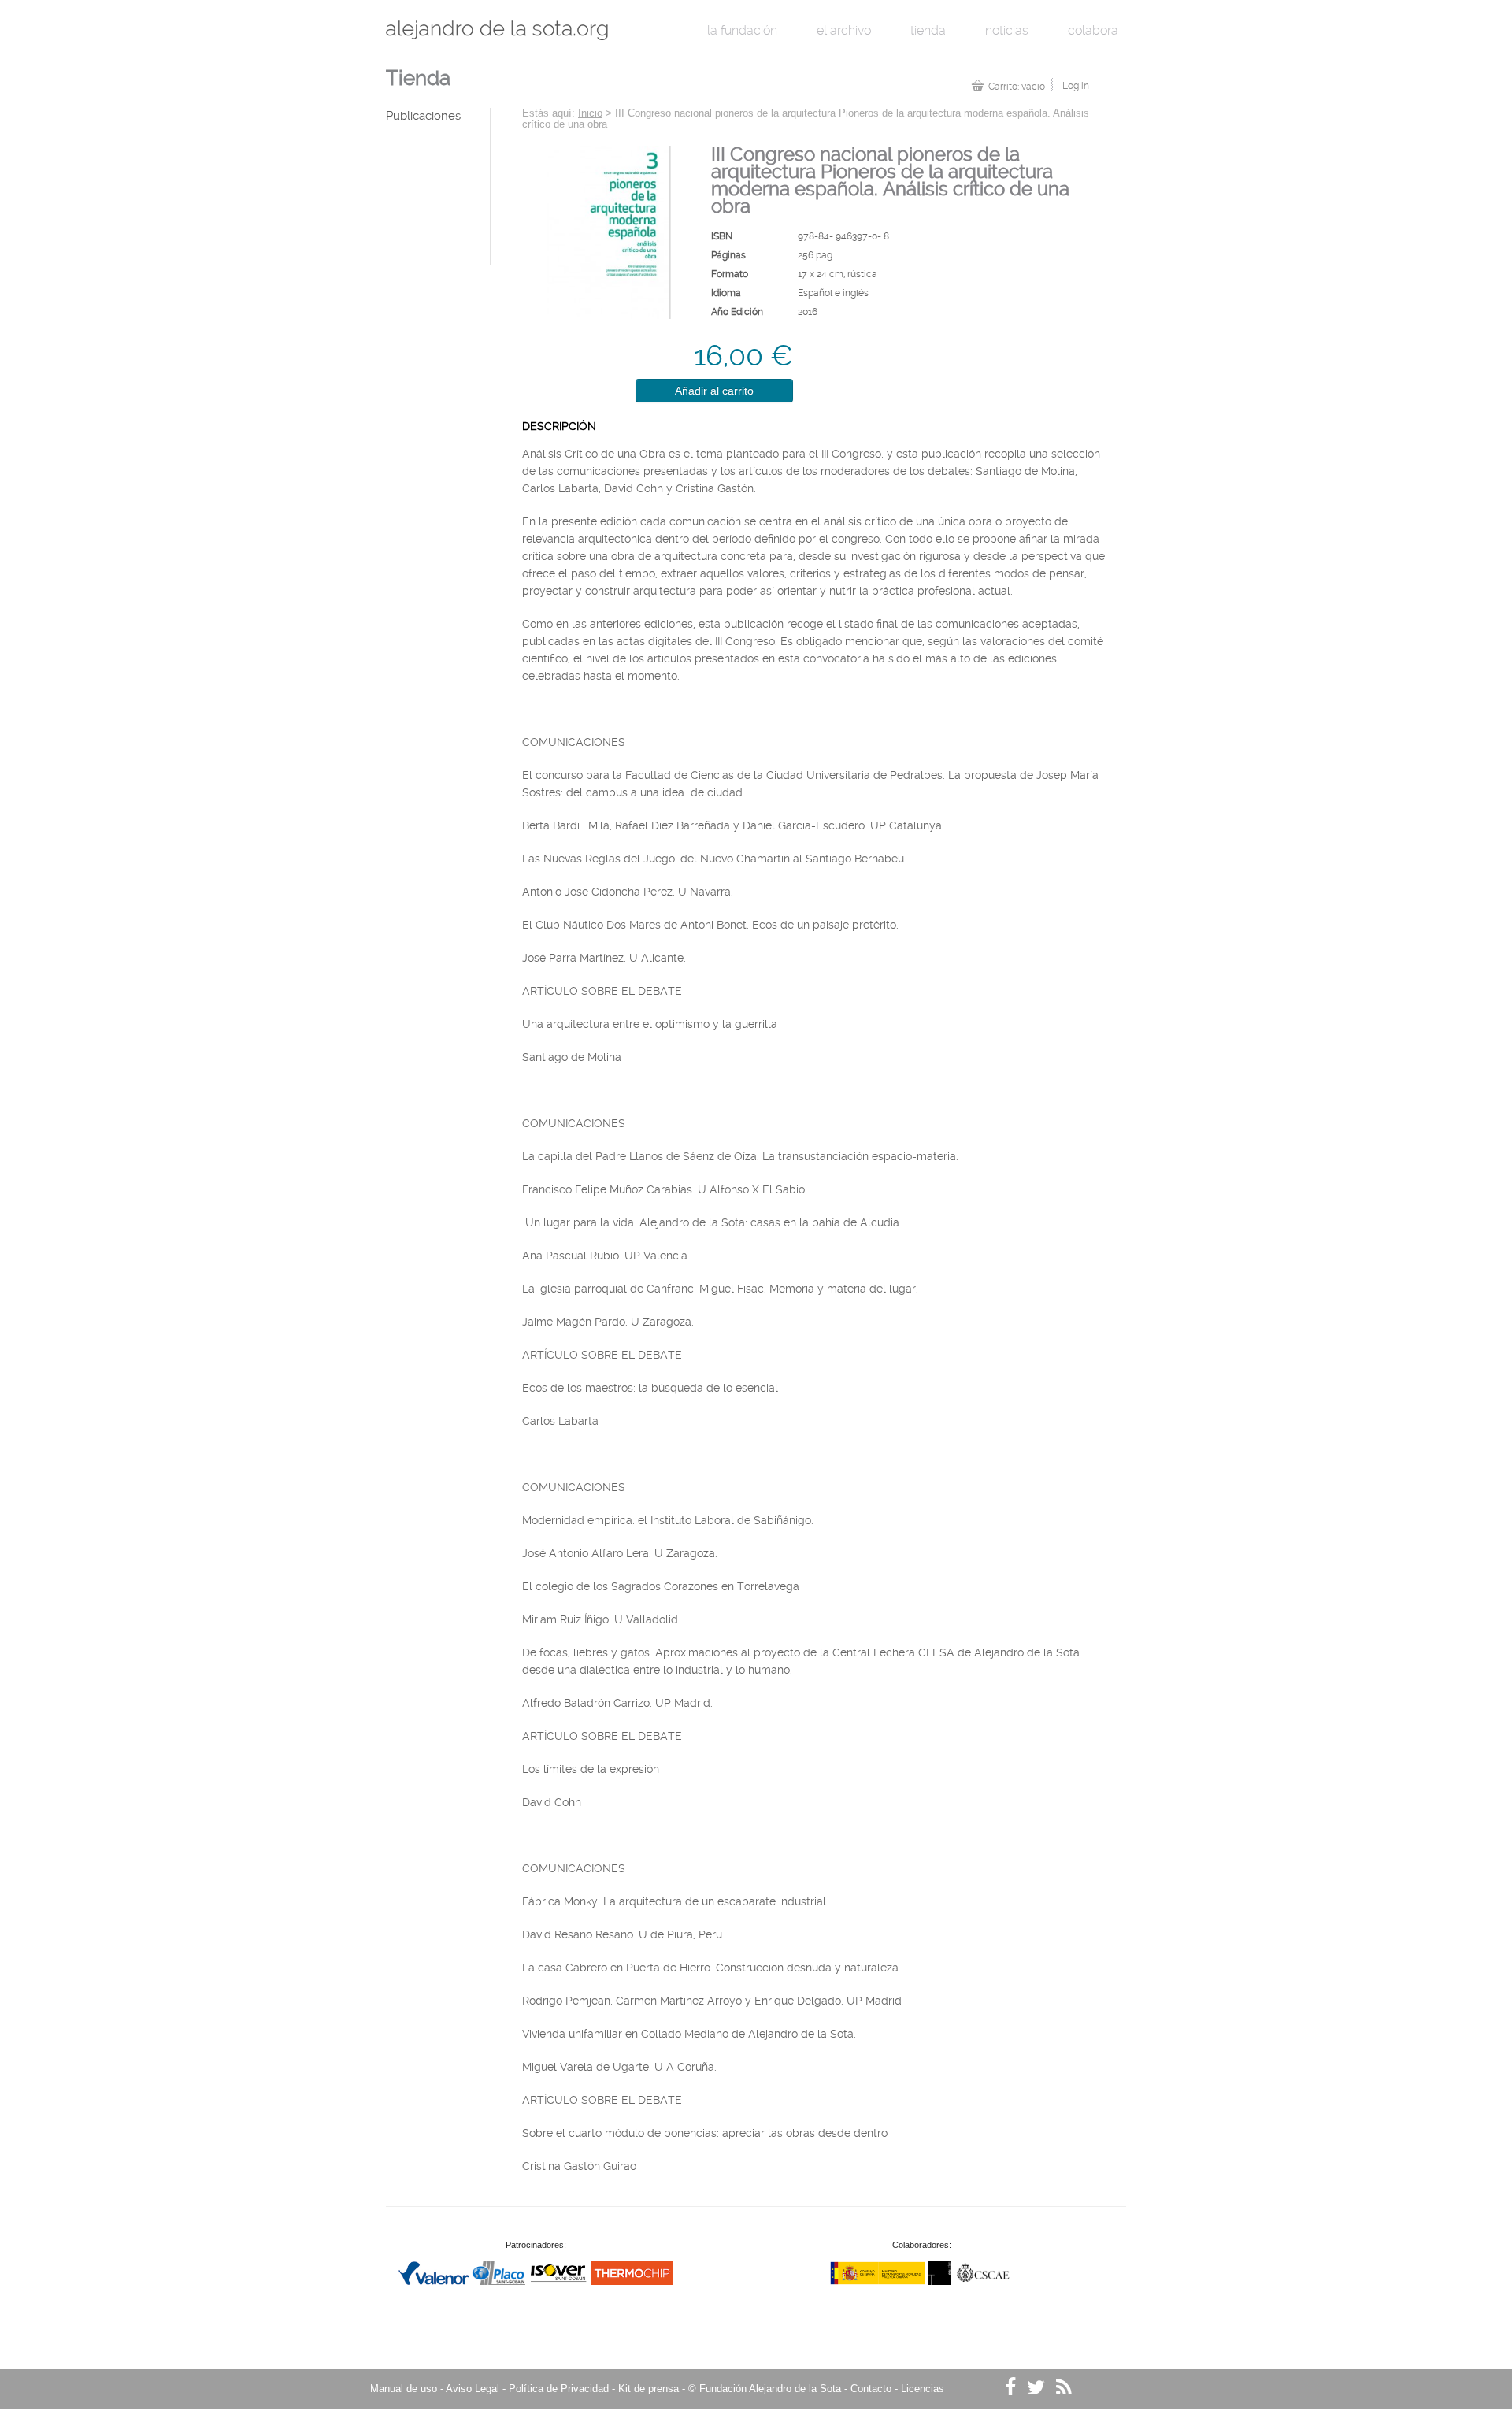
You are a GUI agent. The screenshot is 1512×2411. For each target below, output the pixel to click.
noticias (1007, 30)
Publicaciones (423, 116)
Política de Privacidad (559, 2389)
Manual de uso (404, 2389)
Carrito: (1017, 87)
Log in (1076, 86)
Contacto (871, 2389)
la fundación (742, 30)
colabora (1093, 30)
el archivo (844, 30)
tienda (928, 30)
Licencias (923, 2389)
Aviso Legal (472, 2389)
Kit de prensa (649, 2389)
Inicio (590, 113)
